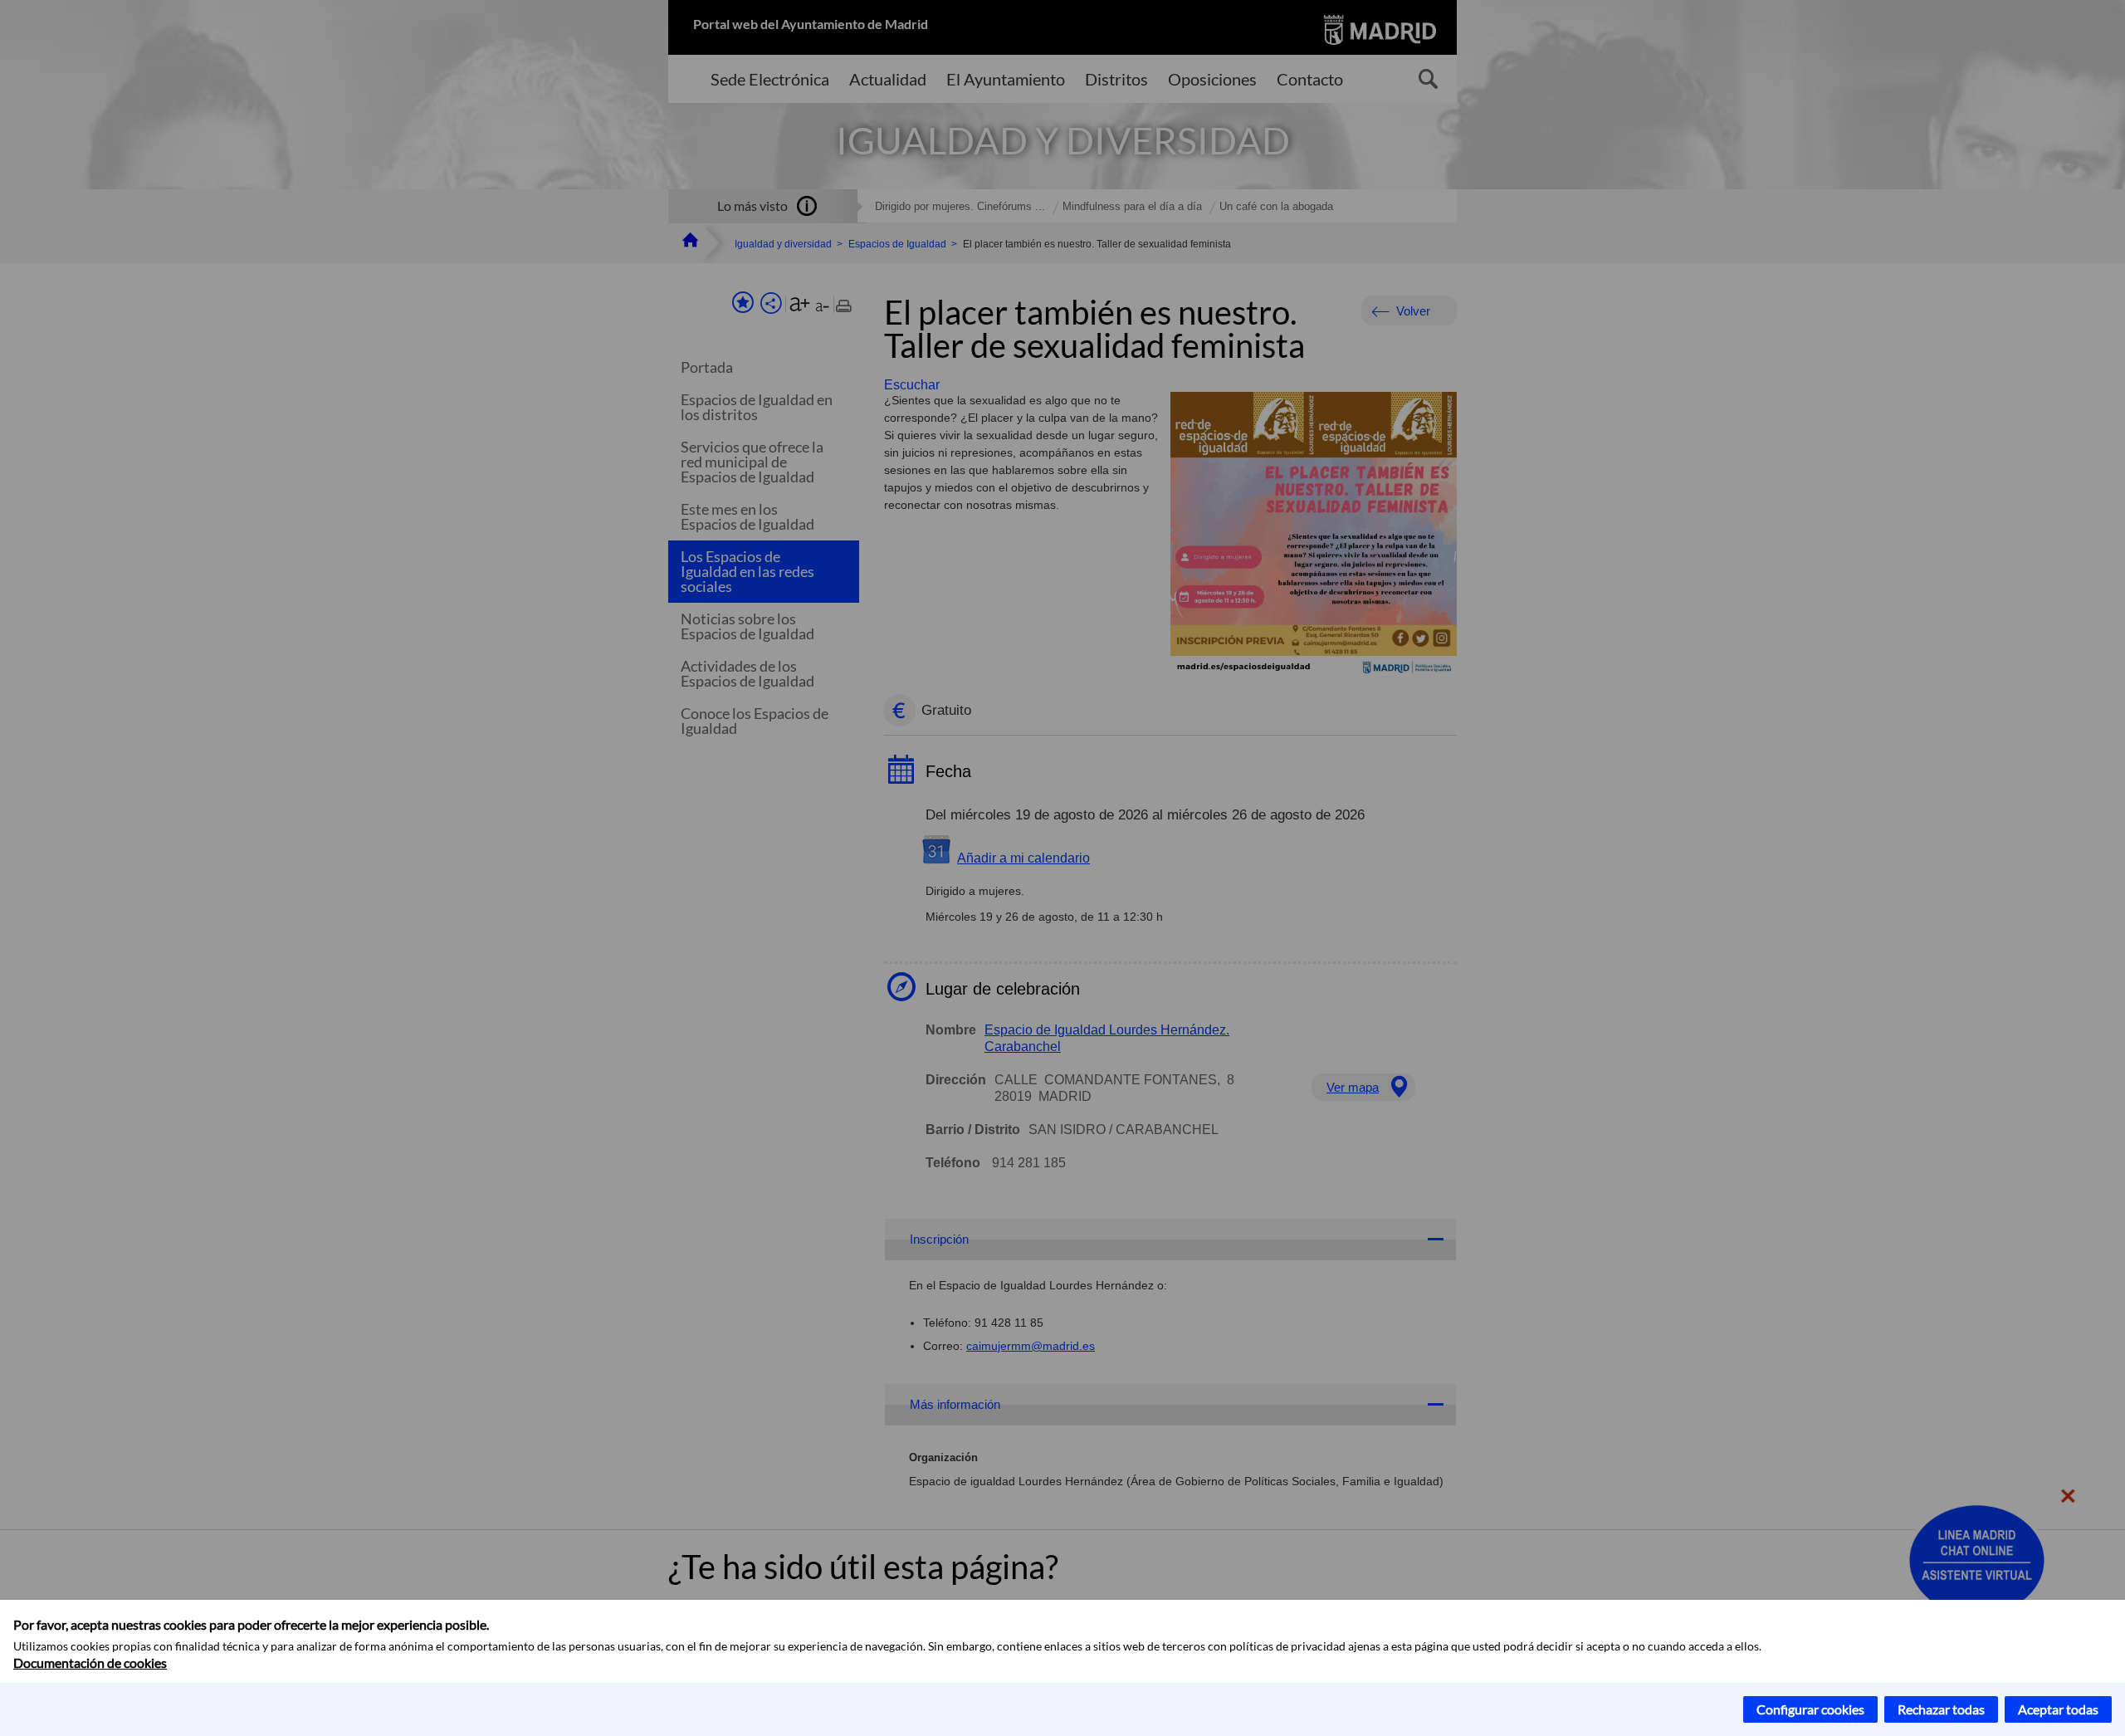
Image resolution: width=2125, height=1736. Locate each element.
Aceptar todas (2058, 1709)
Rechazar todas (1941, 1709)
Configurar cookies (1810, 1709)
